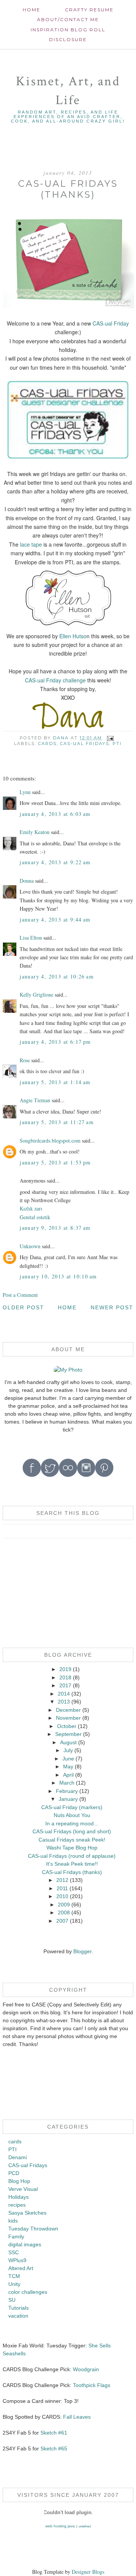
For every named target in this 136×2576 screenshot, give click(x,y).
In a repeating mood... (72, 1823)
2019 (65, 1669)
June (68, 1759)
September (68, 1734)
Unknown (30, 1246)
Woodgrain (86, 2369)
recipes (17, 2205)
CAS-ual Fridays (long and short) (72, 1831)
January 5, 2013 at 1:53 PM (55, 1162)
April (68, 1775)
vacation (18, 2316)
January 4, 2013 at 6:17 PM (55, 1042)
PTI (117, 743)
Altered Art (21, 2268)
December (68, 1710)
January (68, 1799)
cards (47, 743)
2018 (65, 1677)
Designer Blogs (88, 2572)
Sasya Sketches (27, 2213)
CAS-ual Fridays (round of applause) (72, 1856)
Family (16, 2237)
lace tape (31, 544)
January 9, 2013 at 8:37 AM (55, 1228)
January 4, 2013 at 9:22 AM (55, 862)
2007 (62, 1921)
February (67, 1791)
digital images (25, 2244)
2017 (65, 1685)
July (68, 1750)
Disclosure (68, 39)
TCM (14, 2276)
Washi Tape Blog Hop (72, 1848)
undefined (85, 2526)
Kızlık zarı (31, 1208)
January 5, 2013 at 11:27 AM (57, 1122)
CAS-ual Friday (111, 323)
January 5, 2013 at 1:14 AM (55, 1082)
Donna (27, 881)
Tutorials (19, 2308)
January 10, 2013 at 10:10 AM (58, 1276)
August (68, 1742)
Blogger (82, 1951)
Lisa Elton (31, 938)
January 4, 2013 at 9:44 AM (55, 919)
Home (32, 10)
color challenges (28, 2292)
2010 (62, 1896)
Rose (25, 1060)
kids (13, 2221)
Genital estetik (35, 1217)
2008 (64, 1912)
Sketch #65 (53, 2449)
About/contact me (68, 19)
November (68, 1718)
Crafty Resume (89, 10)
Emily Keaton (35, 832)
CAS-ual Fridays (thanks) (72, 1872)
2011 (62, 1888)
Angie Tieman (35, 1100)
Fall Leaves (77, 2417)
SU (12, 2300)
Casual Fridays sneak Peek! (72, 1840)
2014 (64, 1694)
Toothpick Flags (92, 2385)
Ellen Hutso (73, 636)
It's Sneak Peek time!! (72, 1864)
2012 (62, 1880)
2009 (64, 1905)
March (67, 1783)
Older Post (23, 1307)
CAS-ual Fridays (85, 743)
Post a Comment (20, 1295)
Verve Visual (23, 2189)
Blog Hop (19, 2181)
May (68, 1766)
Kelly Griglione (36, 995)
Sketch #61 (54, 2433)
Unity (14, 2284)
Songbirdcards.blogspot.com (50, 1141)
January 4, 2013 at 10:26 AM (57, 976)
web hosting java (60, 2526)
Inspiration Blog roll (68, 30)
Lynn (25, 792)
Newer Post (112, 1307)
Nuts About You (72, 1815)
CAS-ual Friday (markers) (72, 1807)
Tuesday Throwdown (33, 2229)
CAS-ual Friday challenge (55, 680)
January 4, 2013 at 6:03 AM (55, 814)
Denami (18, 2157)
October (67, 1726)
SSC (14, 2252)
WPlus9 (17, 2260)
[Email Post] (110, 738)
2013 (64, 1702)
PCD (14, 2173)
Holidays (19, 2197)
